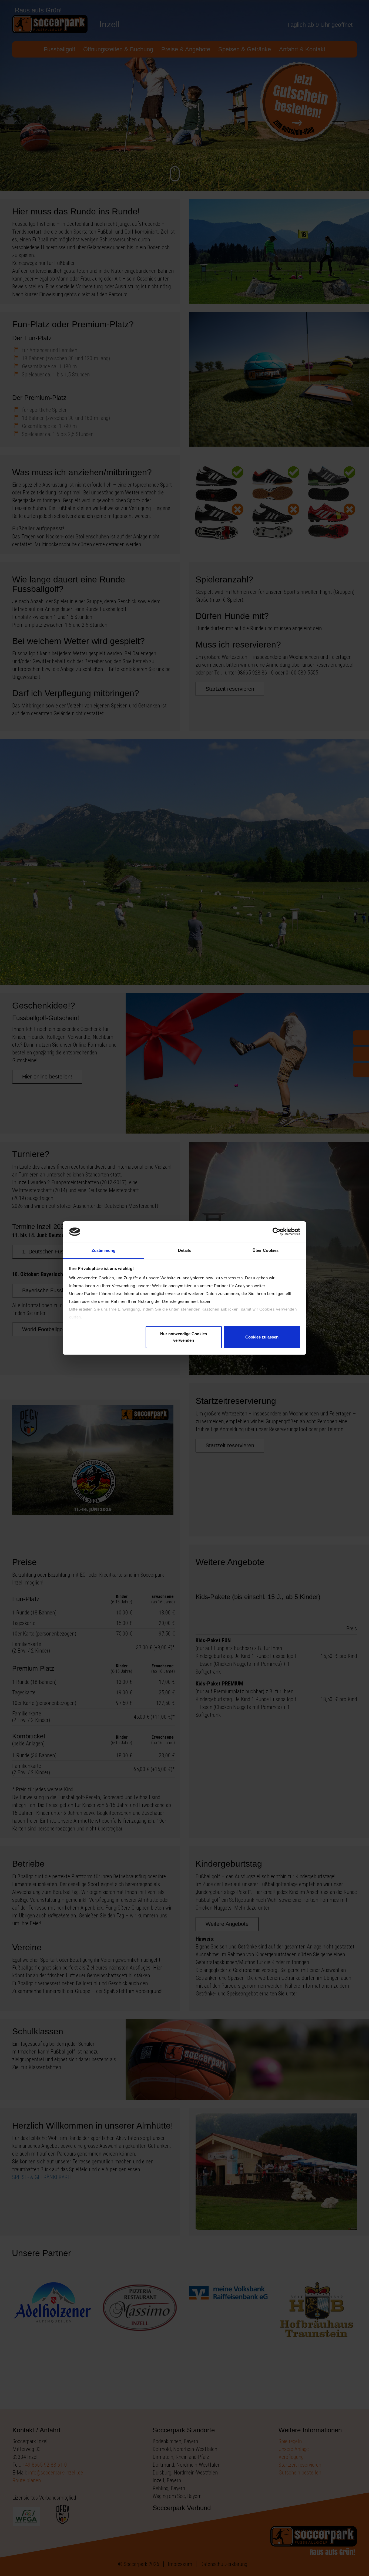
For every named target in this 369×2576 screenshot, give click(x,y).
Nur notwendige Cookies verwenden (184, 1337)
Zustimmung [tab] (104, 1250)
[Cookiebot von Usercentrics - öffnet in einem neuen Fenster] (276, 1232)
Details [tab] (185, 1250)
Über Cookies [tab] (266, 1250)
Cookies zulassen (262, 1337)
